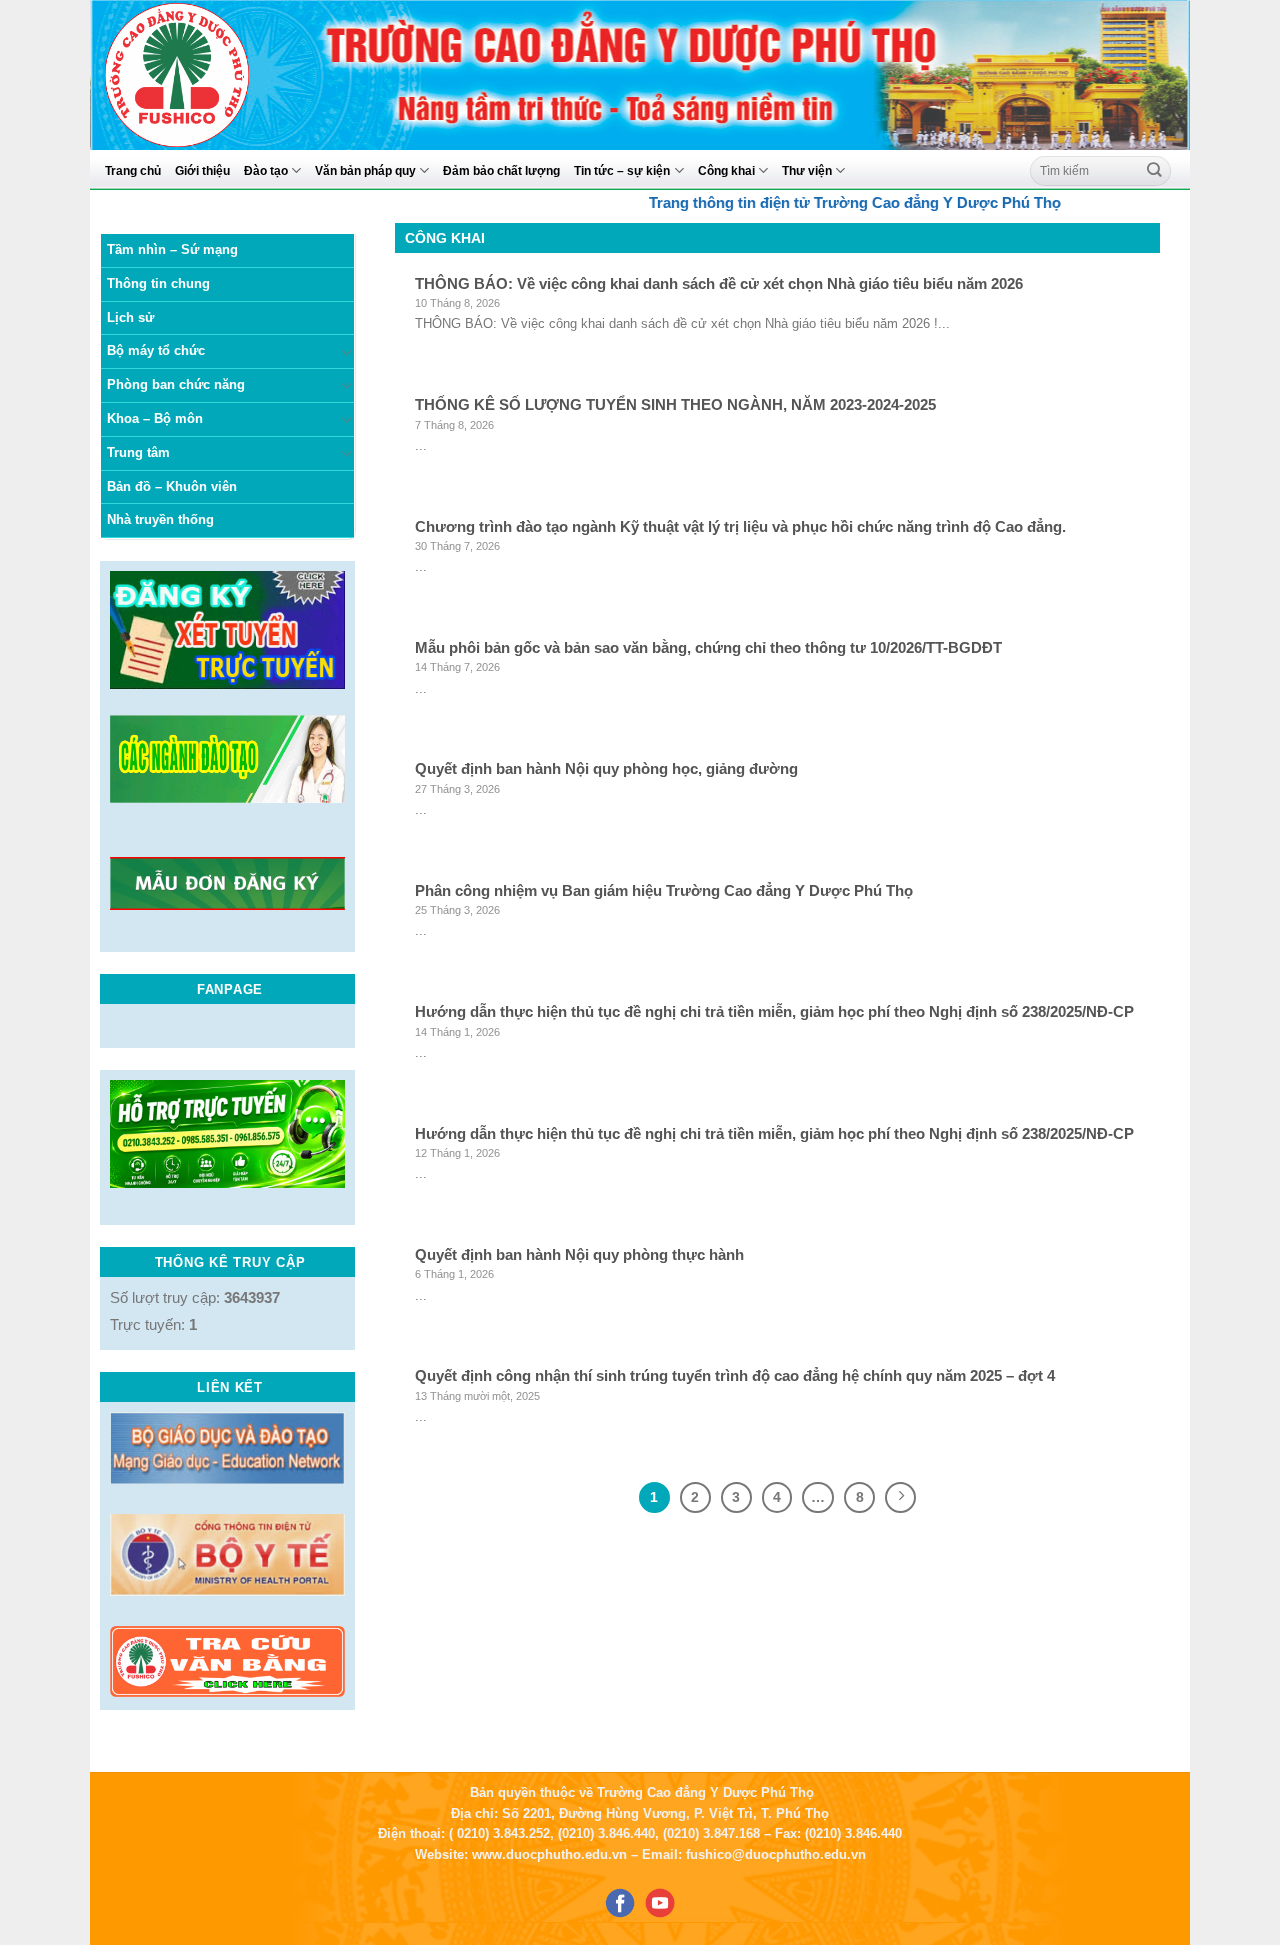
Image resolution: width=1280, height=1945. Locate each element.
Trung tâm (138, 452)
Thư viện (807, 170)
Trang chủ (133, 170)
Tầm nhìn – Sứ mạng (172, 249)
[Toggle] (347, 352)
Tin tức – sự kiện (622, 170)
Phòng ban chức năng (176, 384)
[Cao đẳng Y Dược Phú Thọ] (224, 75)
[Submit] (1155, 170)
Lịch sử (130, 317)
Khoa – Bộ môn (155, 418)
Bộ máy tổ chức (156, 350)
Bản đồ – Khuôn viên (172, 486)
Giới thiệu (202, 170)
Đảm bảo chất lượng (501, 170)
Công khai (726, 170)
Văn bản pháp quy (365, 170)
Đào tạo (266, 170)
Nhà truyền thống (160, 519)
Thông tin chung (158, 283)
